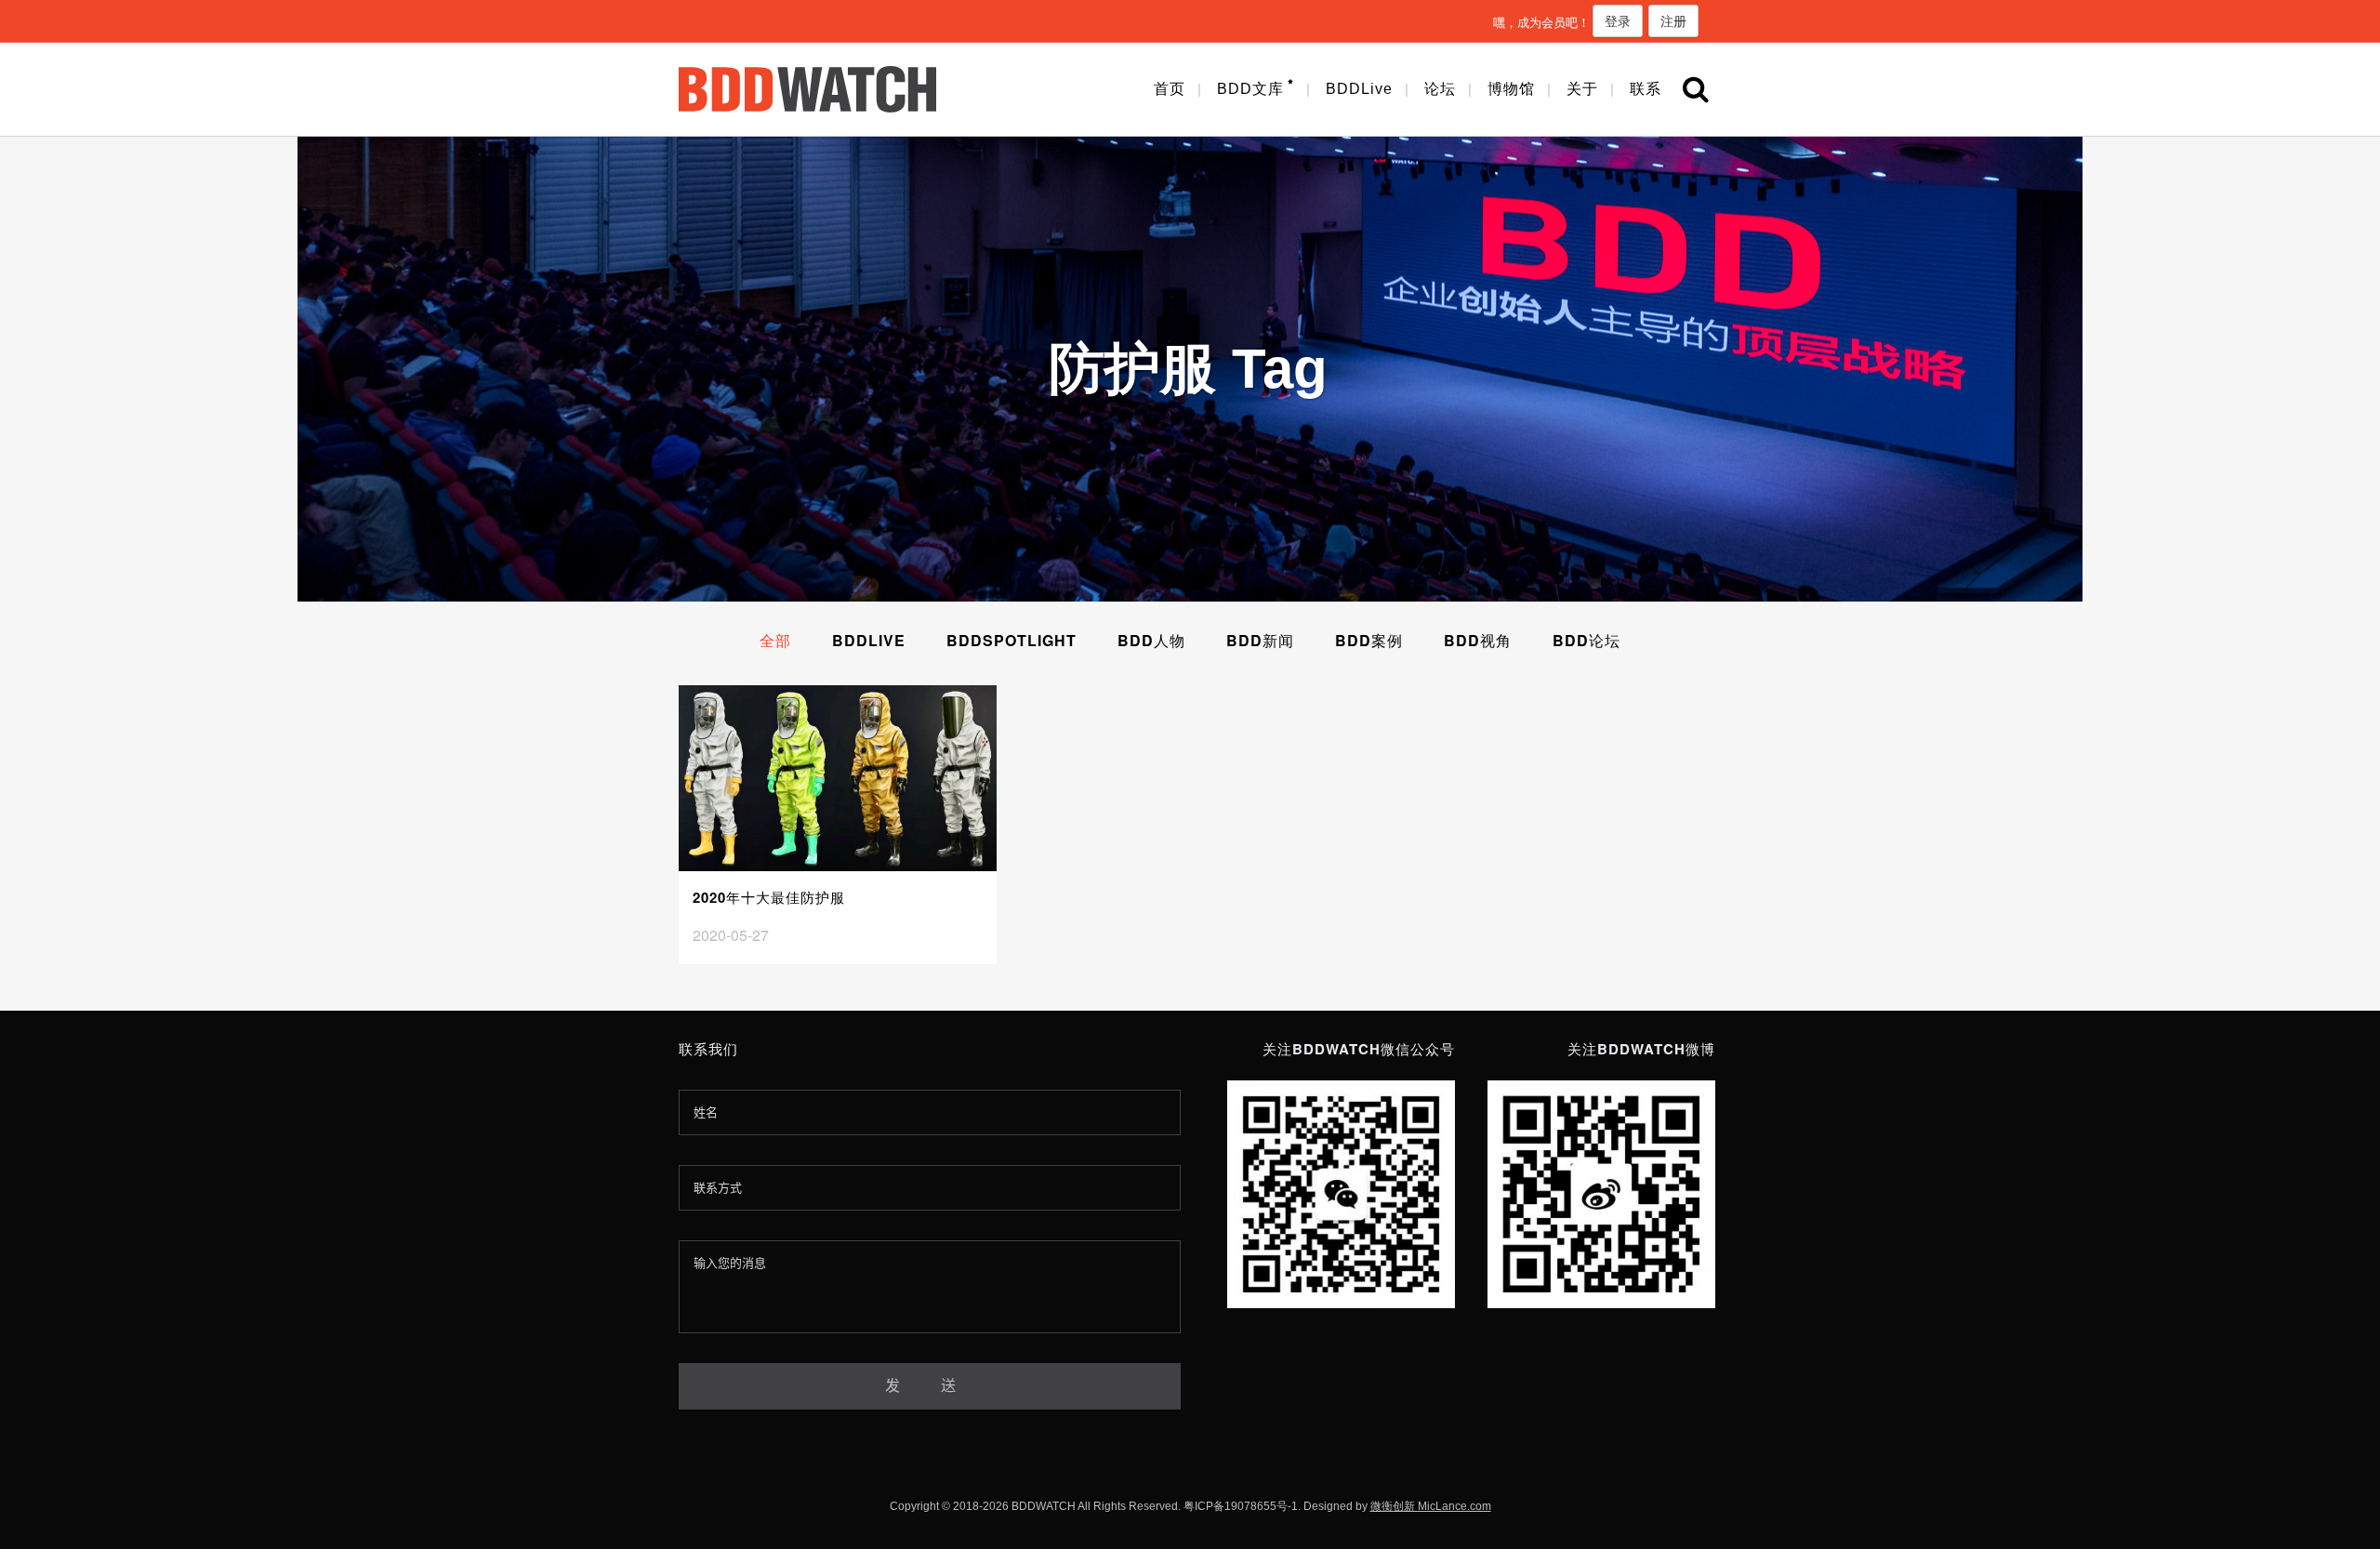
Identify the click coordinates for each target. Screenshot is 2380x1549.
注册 (1673, 20)
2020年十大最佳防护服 (769, 897)
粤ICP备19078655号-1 (1241, 1506)
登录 (1618, 20)
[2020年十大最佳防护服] (838, 778)
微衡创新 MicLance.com (1431, 1506)
